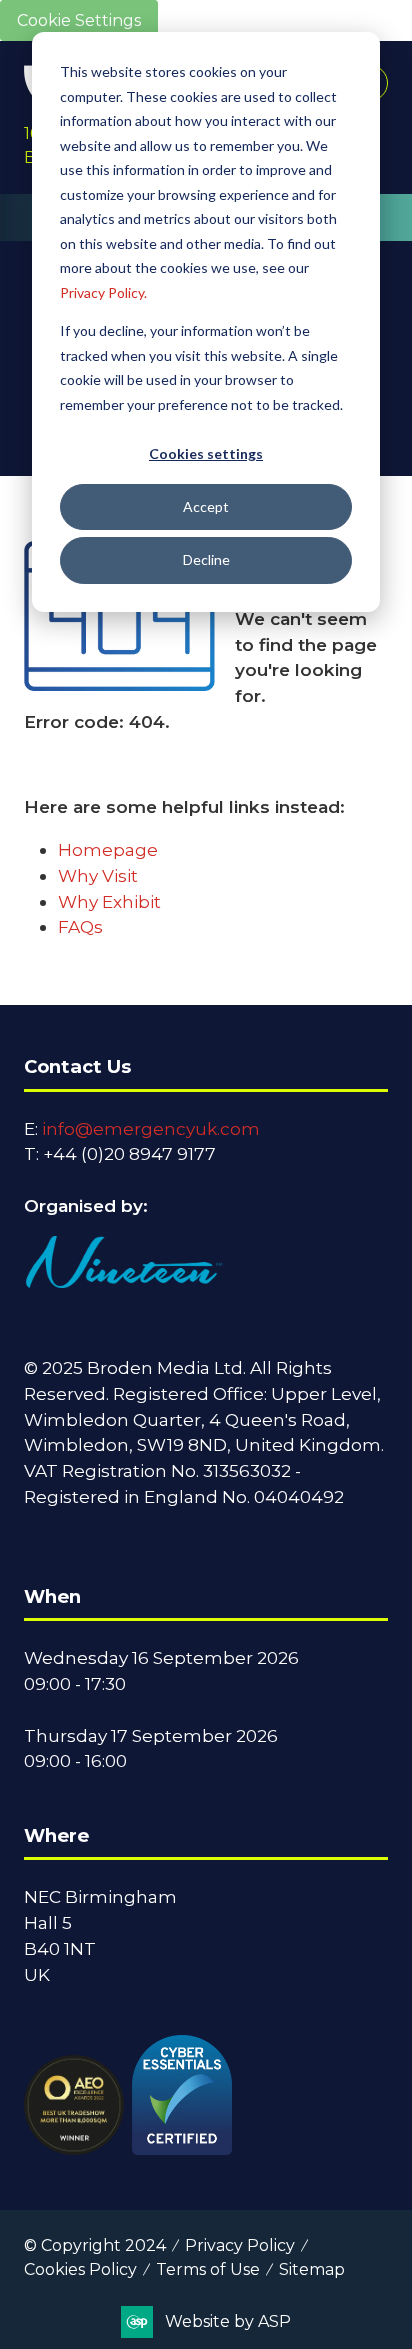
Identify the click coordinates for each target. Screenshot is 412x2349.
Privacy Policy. (103, 292)
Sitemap (312, 2269)
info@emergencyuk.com (151, 1128)
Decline (206, 559)
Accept (206, 506)
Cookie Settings (79, 20)
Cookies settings (206, 453)
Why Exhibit (109, 901)
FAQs (80, 926)
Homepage (108, 849)
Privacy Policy (240, 2245)
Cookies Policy (80, 2269)
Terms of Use (208, 2269)
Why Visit (98, 875)
